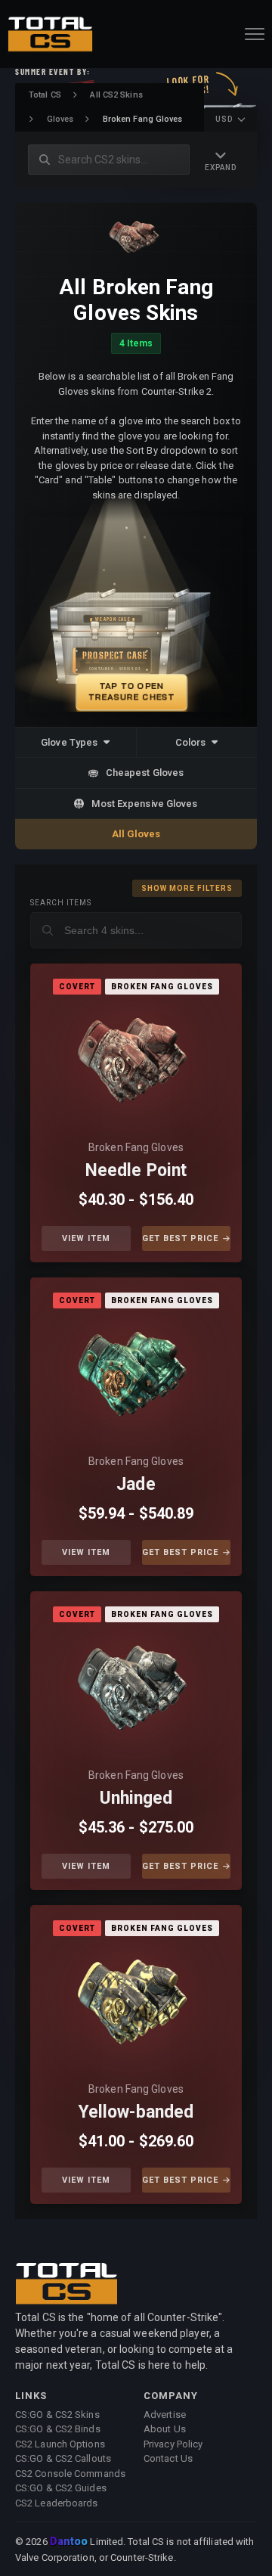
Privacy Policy (173, 2444)
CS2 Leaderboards (57, 2503)
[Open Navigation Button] (255, 34)
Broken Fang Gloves (136, 1147)
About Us (165, 2429)
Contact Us (168, 2458)
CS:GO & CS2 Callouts (63, 2458)
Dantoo (70, 2542)
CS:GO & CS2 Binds (58, 2429)
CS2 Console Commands (70, 2474)
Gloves (60, 119)
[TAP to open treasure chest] (136, 615)
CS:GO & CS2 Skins (57, 2415)
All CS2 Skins (116, 95)
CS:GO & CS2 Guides (61, 2488)
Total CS (45, 95)
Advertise (165, 2415)
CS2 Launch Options (60, 2444)
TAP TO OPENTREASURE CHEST (132, 691)
